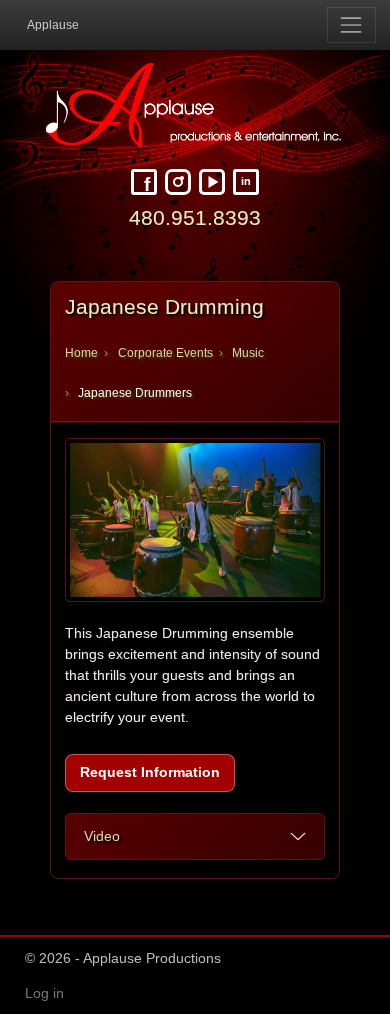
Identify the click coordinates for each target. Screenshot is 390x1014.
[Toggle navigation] (351, 24)
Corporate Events (165, 353)
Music (248, 353)
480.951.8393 (195, 217)
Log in (44, 993)
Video (102, 836)
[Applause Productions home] (195, 105)
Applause (53, 25)
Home (81, 353)
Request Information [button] (150, 772)
